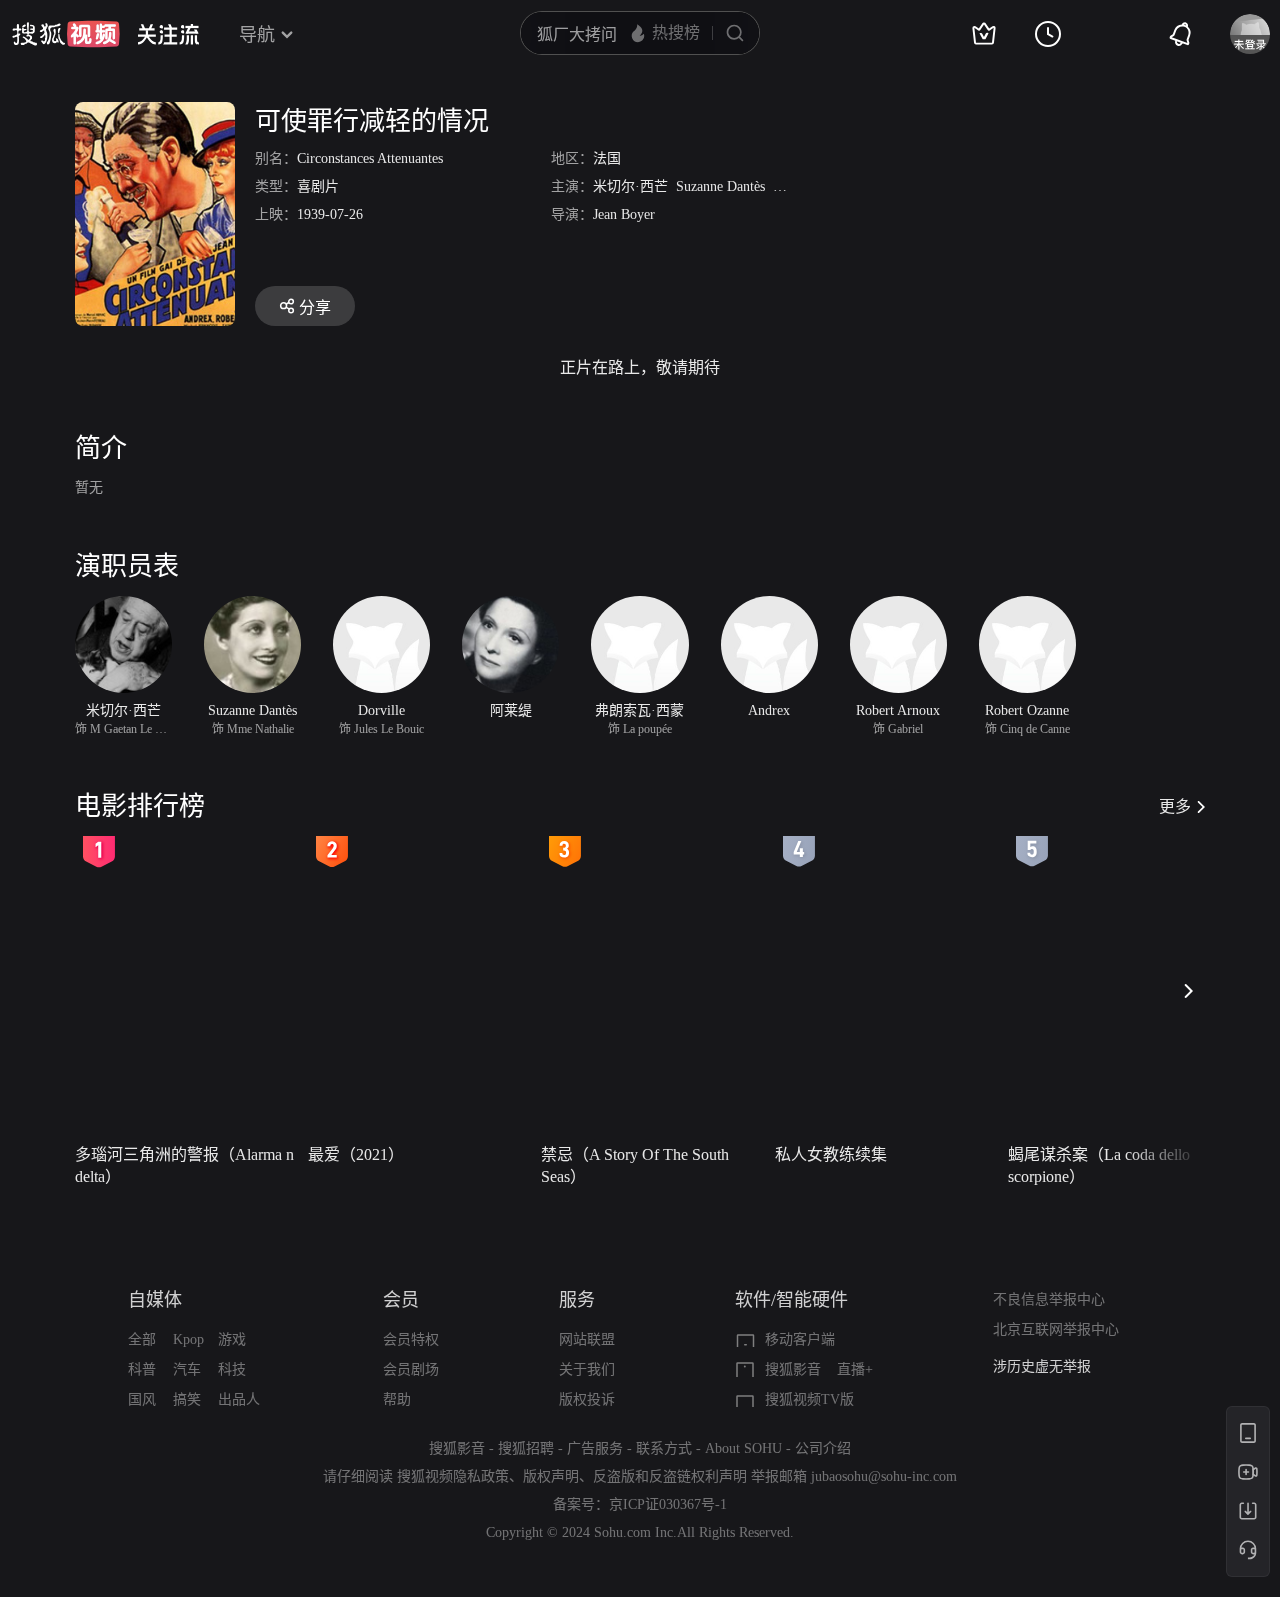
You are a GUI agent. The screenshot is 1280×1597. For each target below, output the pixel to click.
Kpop (188, 1339)
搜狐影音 (793, 1369)
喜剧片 (318, 186)
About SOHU (743, 1448)
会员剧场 (411, 1369)
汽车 (187, 1369)
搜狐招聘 (526, 1448)
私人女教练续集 (831, 1154)
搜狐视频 (66, 34)
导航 (257, 35)
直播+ (855, 1369)
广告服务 (595, 1448)
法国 (607, 158)
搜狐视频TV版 (809, 1399)
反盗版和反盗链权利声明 (670, 1476)
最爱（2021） (356, 1154)
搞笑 (187, 1399)
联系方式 (664, 1448)
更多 (1175, 806)
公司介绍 (823, 1448)
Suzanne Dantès (720, 186)
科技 (232, 1369)
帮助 (397, 1399)
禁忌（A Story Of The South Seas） (635, 1165)
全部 (142, 1339)
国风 (142, 1399)
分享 (315, 307)
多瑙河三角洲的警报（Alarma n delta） (184, 1165)
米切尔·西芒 (630, 186)
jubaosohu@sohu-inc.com (884, 1476)
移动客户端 (800, 1339)
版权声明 (551, 1476)
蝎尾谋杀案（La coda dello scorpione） (1099, 1165)
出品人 (239, 1399)
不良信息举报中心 (1049, 1299)
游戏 (232, 1339)
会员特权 (411, 1339)
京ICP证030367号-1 (668, 1504)
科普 (142, 1369)
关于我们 (587, 1369)
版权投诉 (587, 1399)
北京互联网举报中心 (1056, 1329)
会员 (401, 1300)
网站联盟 (587, 1339)
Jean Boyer (624, 214)
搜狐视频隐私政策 (453, 1476)
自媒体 (155, 1300)
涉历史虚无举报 (1042, 1364)
